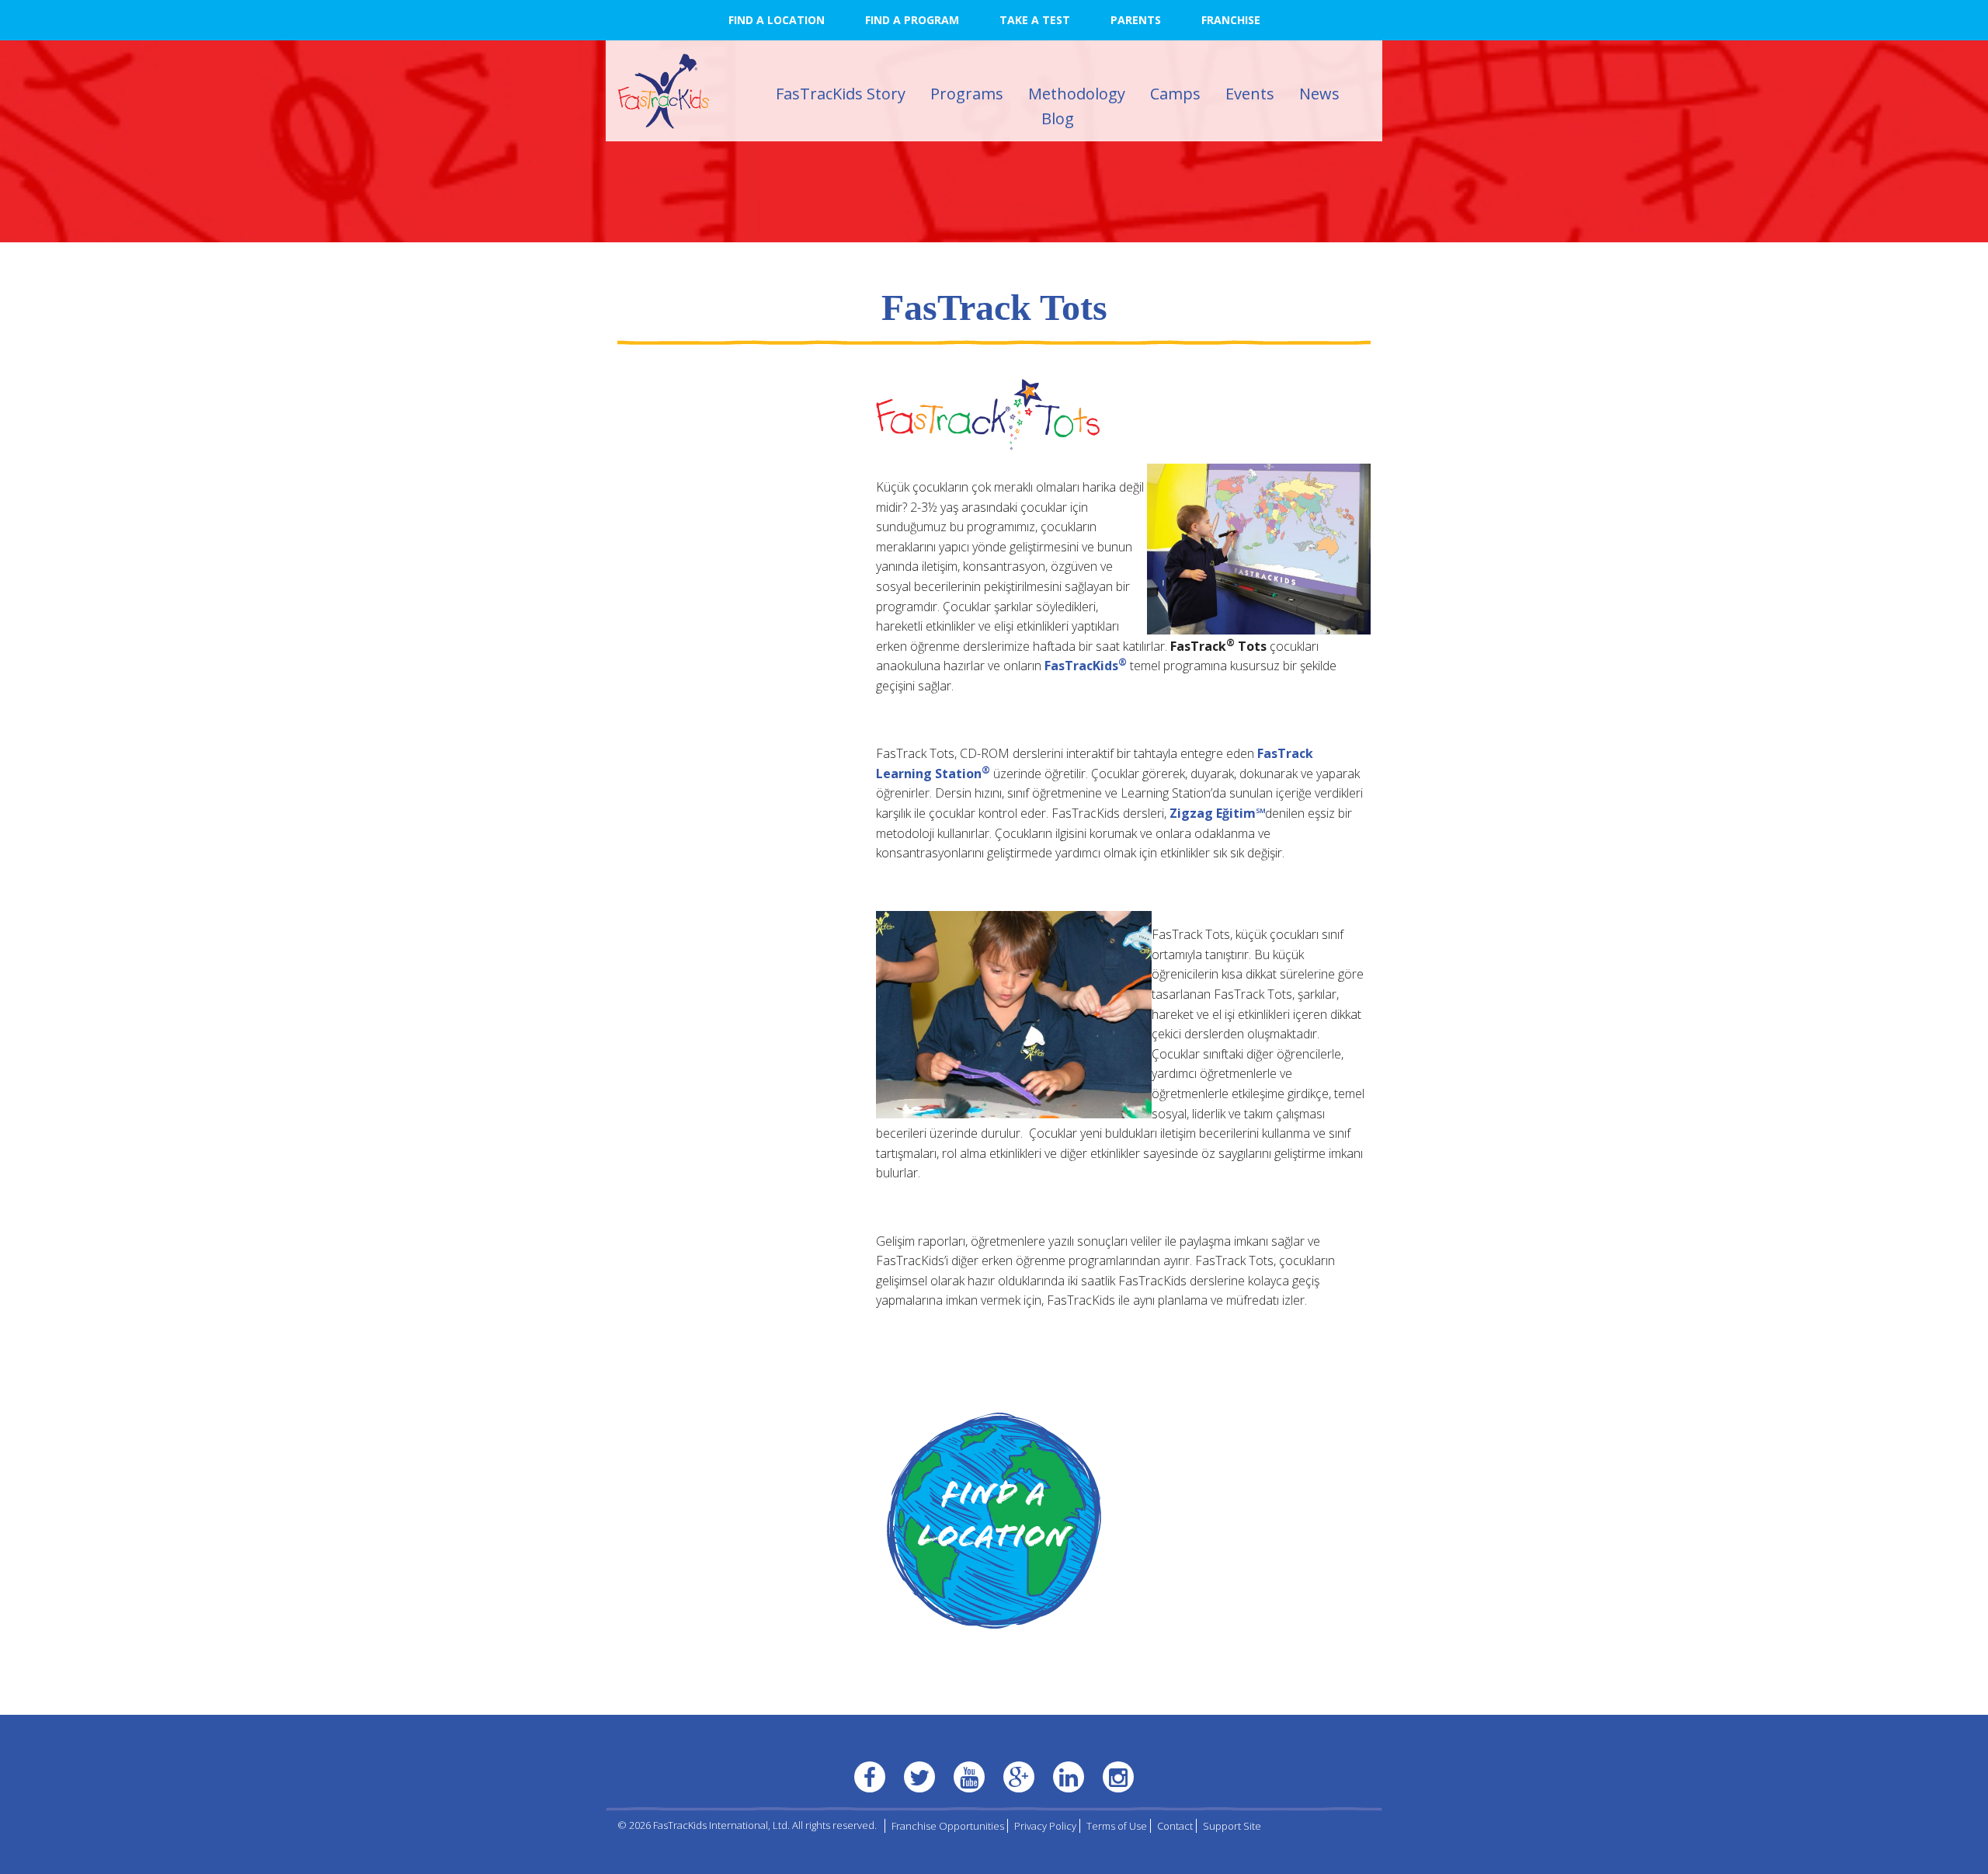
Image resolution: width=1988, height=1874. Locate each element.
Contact (1175, 1826)
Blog (1058, 118)
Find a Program (912, 20)
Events (1250, 94)
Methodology (1077, 94)
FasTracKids (1086, 666)
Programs (967, 94)
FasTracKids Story (841, 94)
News (1319, 94)
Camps (1175, 94)
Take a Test (1035, 20)
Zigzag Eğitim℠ (1217, 813)
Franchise (1231, 20)
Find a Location (777, 20)
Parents (1136, 20)
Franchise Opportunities (948, 1826)
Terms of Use (1117, 1826)
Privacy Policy (1045, 1826)
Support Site (1232, 1826)
